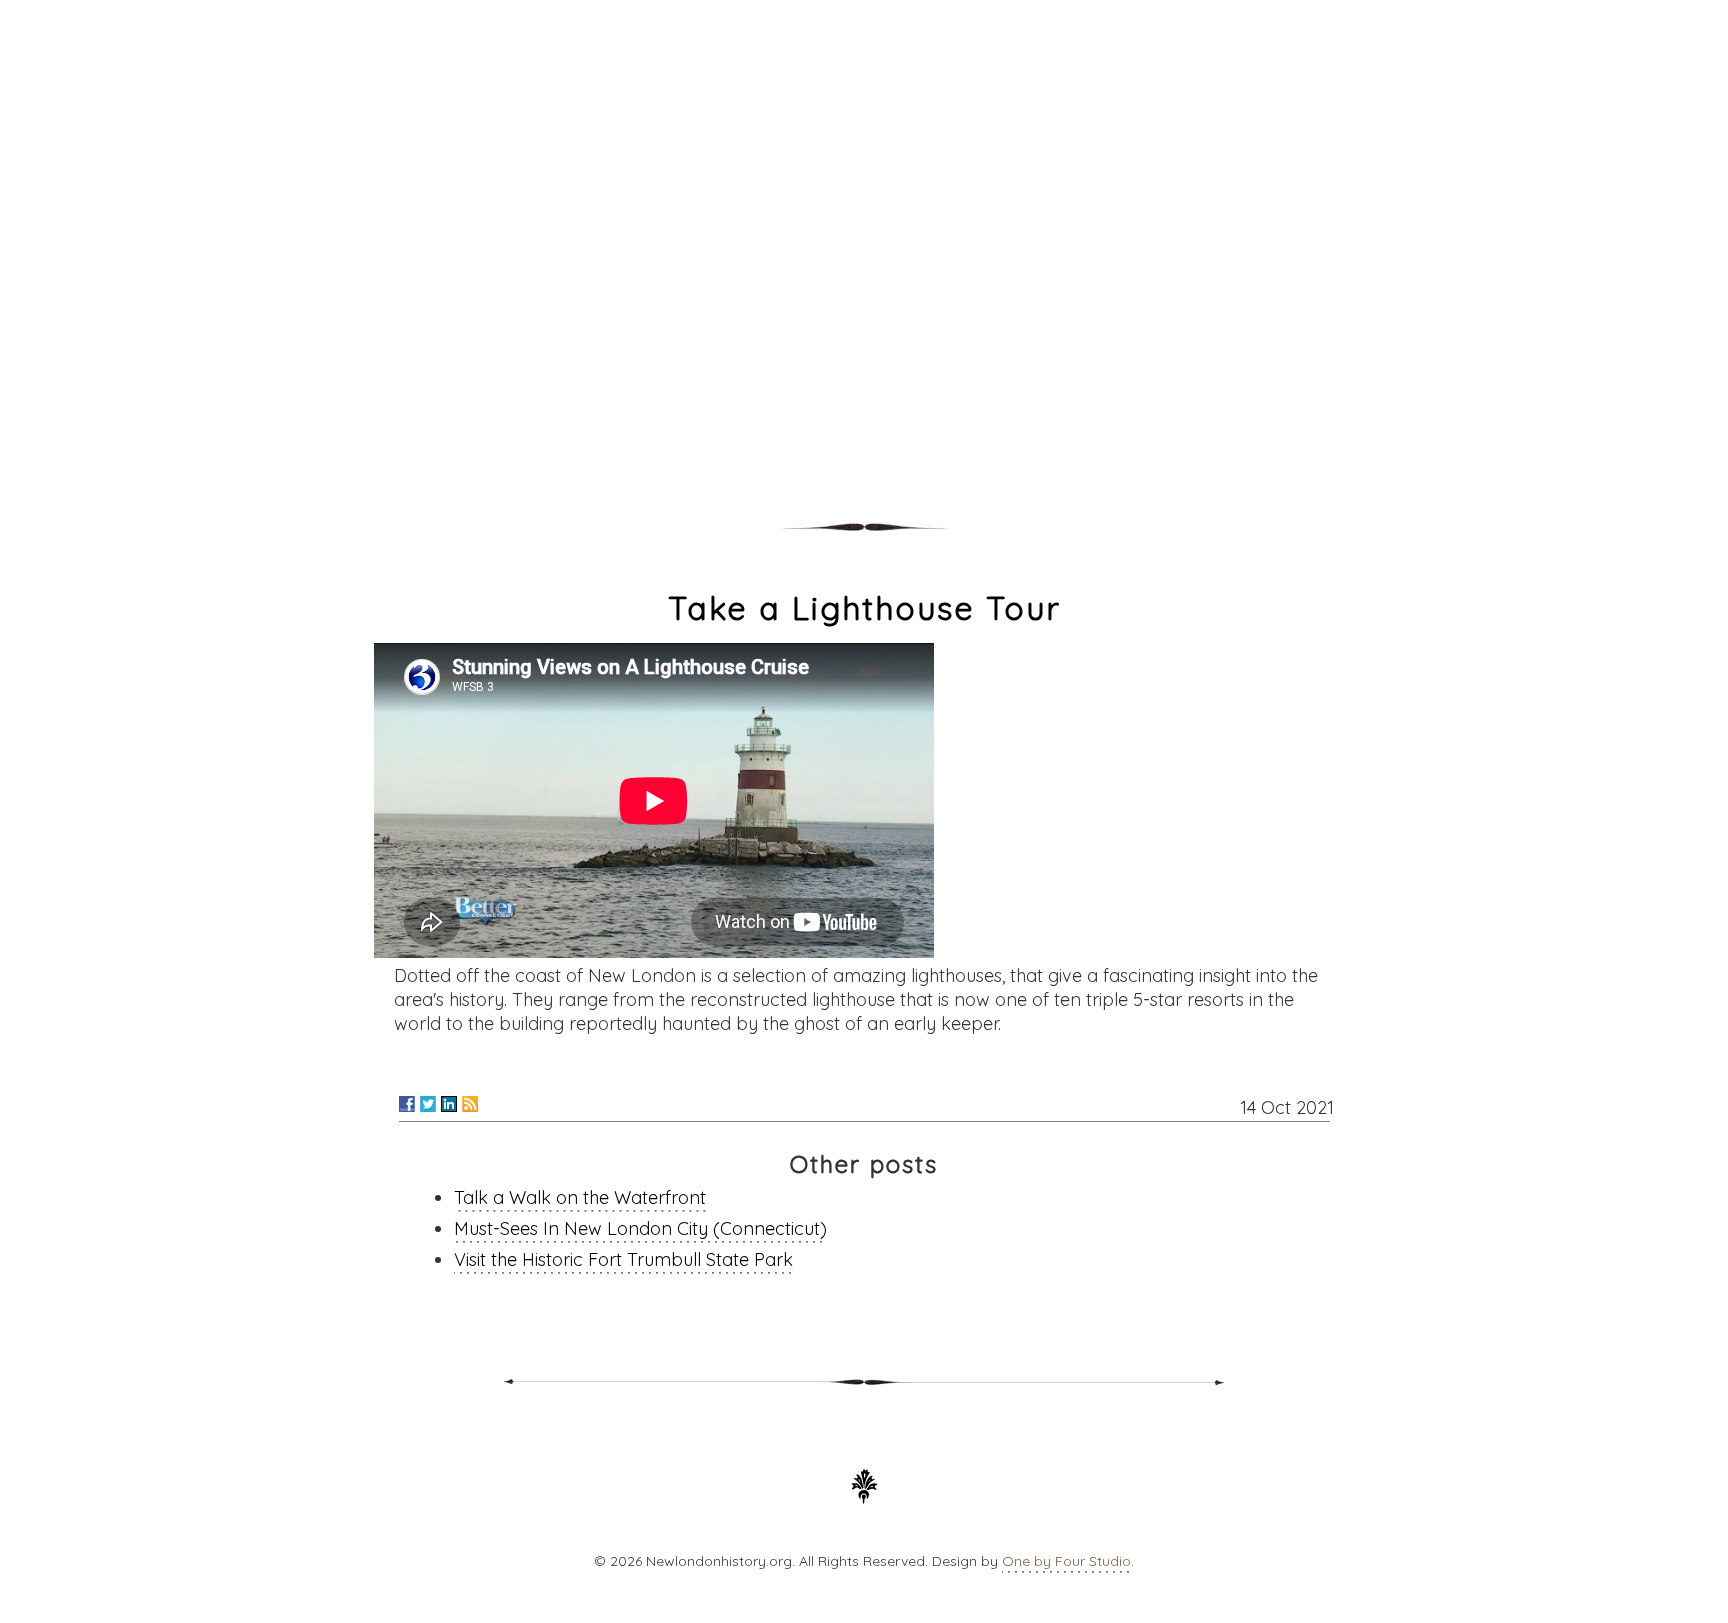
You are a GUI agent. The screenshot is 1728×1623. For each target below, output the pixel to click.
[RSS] (470, 1104)
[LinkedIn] (449, 1104)
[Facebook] (407, 1104)
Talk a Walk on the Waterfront (580, 1197)
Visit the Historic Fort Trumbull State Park (623, 1259)
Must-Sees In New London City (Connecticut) (640, 1228)
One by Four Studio (1066, 1561)
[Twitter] (428, 1104)
